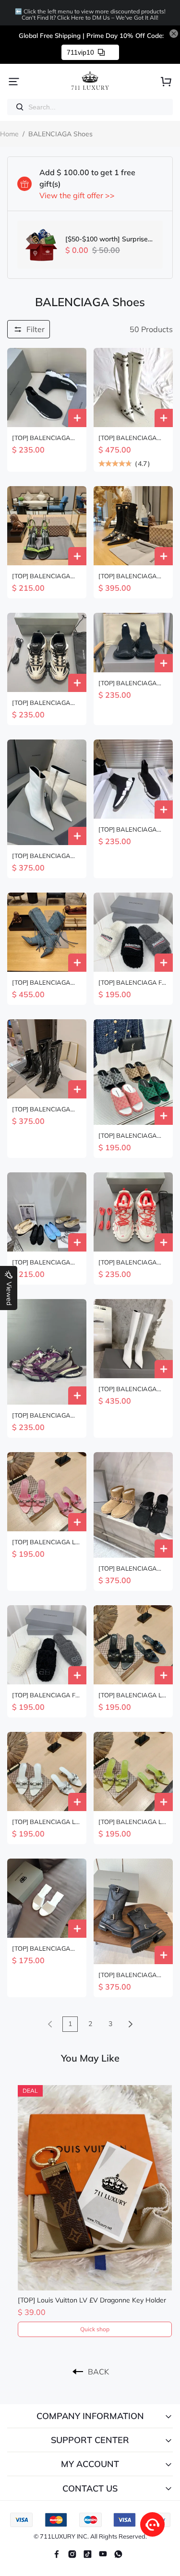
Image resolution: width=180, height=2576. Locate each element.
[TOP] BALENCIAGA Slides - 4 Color (41, 1949)
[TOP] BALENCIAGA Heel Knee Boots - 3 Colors (128, 438)
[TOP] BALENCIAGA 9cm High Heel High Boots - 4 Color (41, 983)
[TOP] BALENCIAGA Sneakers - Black (41, 438)
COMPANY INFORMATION (90, 2416)
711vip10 (80, 52)
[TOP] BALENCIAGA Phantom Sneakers (41, 1415)
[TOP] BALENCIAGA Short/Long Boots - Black (128, 1975)
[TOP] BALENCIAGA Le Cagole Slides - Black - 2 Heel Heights (133, 1695)
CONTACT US (90, 2488)
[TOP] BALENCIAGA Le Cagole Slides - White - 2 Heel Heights (45, 1822)
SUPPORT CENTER (90, 2440)
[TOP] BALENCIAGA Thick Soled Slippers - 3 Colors (132, 1136)
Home (9, 134)
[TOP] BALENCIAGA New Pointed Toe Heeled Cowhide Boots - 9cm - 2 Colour (47, 856)
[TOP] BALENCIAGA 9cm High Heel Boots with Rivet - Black (42, 1109)
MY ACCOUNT (90, 2464)
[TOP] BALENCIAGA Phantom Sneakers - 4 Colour (131, 683)
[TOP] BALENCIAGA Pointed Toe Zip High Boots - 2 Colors (128, 1389)
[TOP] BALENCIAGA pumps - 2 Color (41, 576)
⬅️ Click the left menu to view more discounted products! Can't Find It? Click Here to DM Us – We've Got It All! (90, 14)
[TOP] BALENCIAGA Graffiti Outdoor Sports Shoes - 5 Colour (131, 1262)
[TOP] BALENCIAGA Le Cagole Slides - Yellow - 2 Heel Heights (132, 1822)
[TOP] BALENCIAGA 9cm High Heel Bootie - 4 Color (131, 576)
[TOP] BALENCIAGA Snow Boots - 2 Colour (130, 1568)
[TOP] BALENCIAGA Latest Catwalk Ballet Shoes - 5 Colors (43, 1262)
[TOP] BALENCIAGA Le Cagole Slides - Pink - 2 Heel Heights (45, 1542)
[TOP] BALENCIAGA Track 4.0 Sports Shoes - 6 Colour (47, 703)
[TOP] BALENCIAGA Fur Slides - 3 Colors (133, 983)
